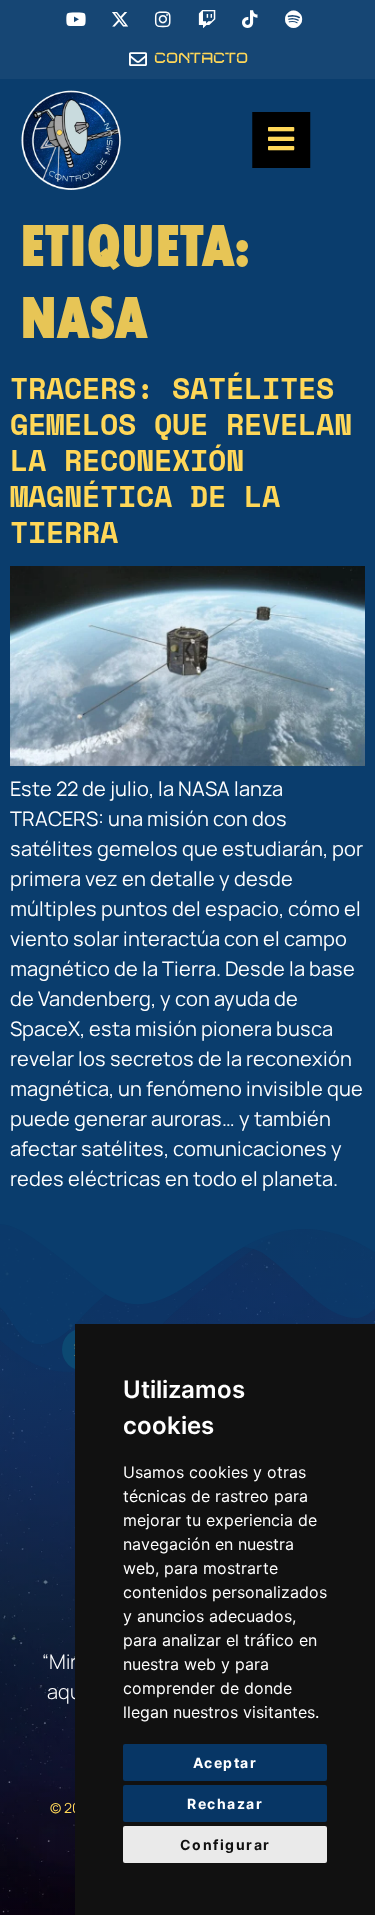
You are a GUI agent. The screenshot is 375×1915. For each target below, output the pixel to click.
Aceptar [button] (225, 1762)
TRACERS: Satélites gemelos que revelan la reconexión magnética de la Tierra (181, 459)
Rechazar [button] (225, 1803)
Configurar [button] (225, 1844)
